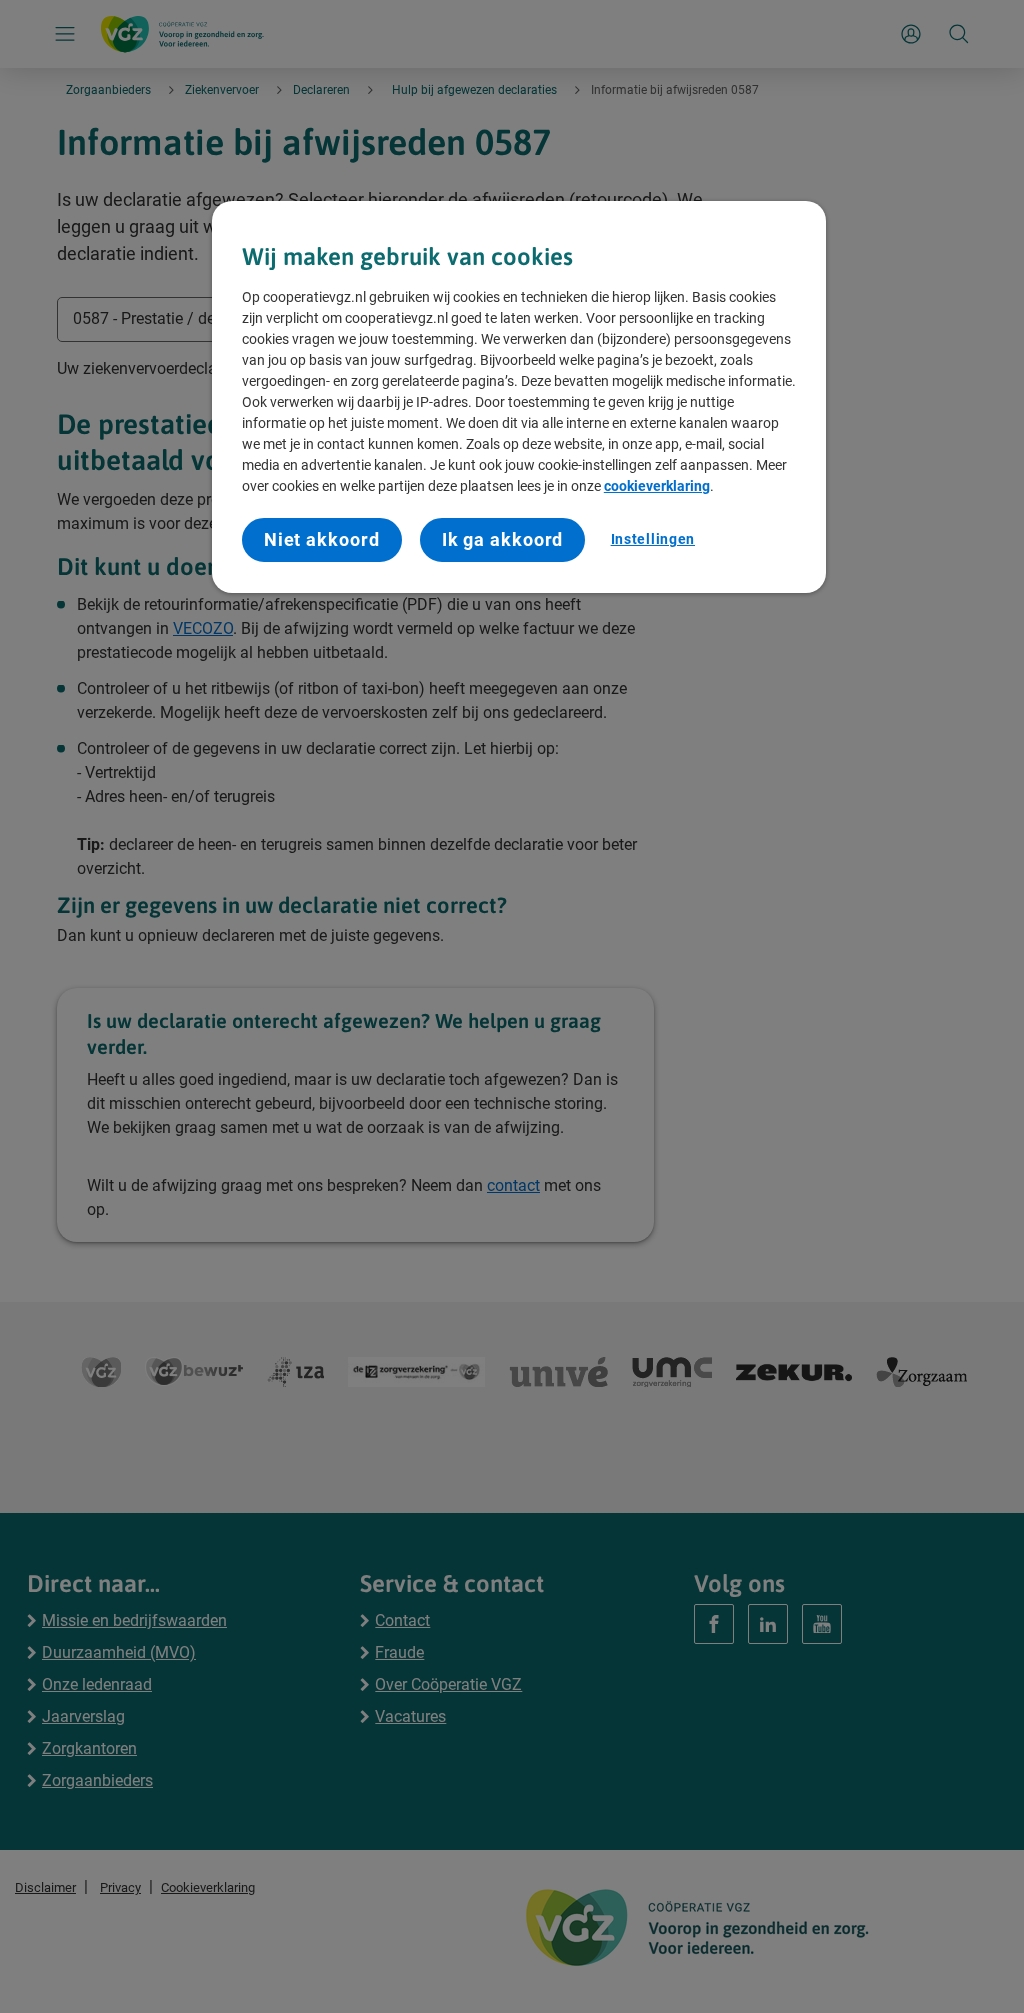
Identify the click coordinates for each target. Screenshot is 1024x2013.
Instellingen (653, 539)
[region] (519, 397)
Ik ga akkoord (503, 539)
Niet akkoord (322, 539)
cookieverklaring (657, 486)
